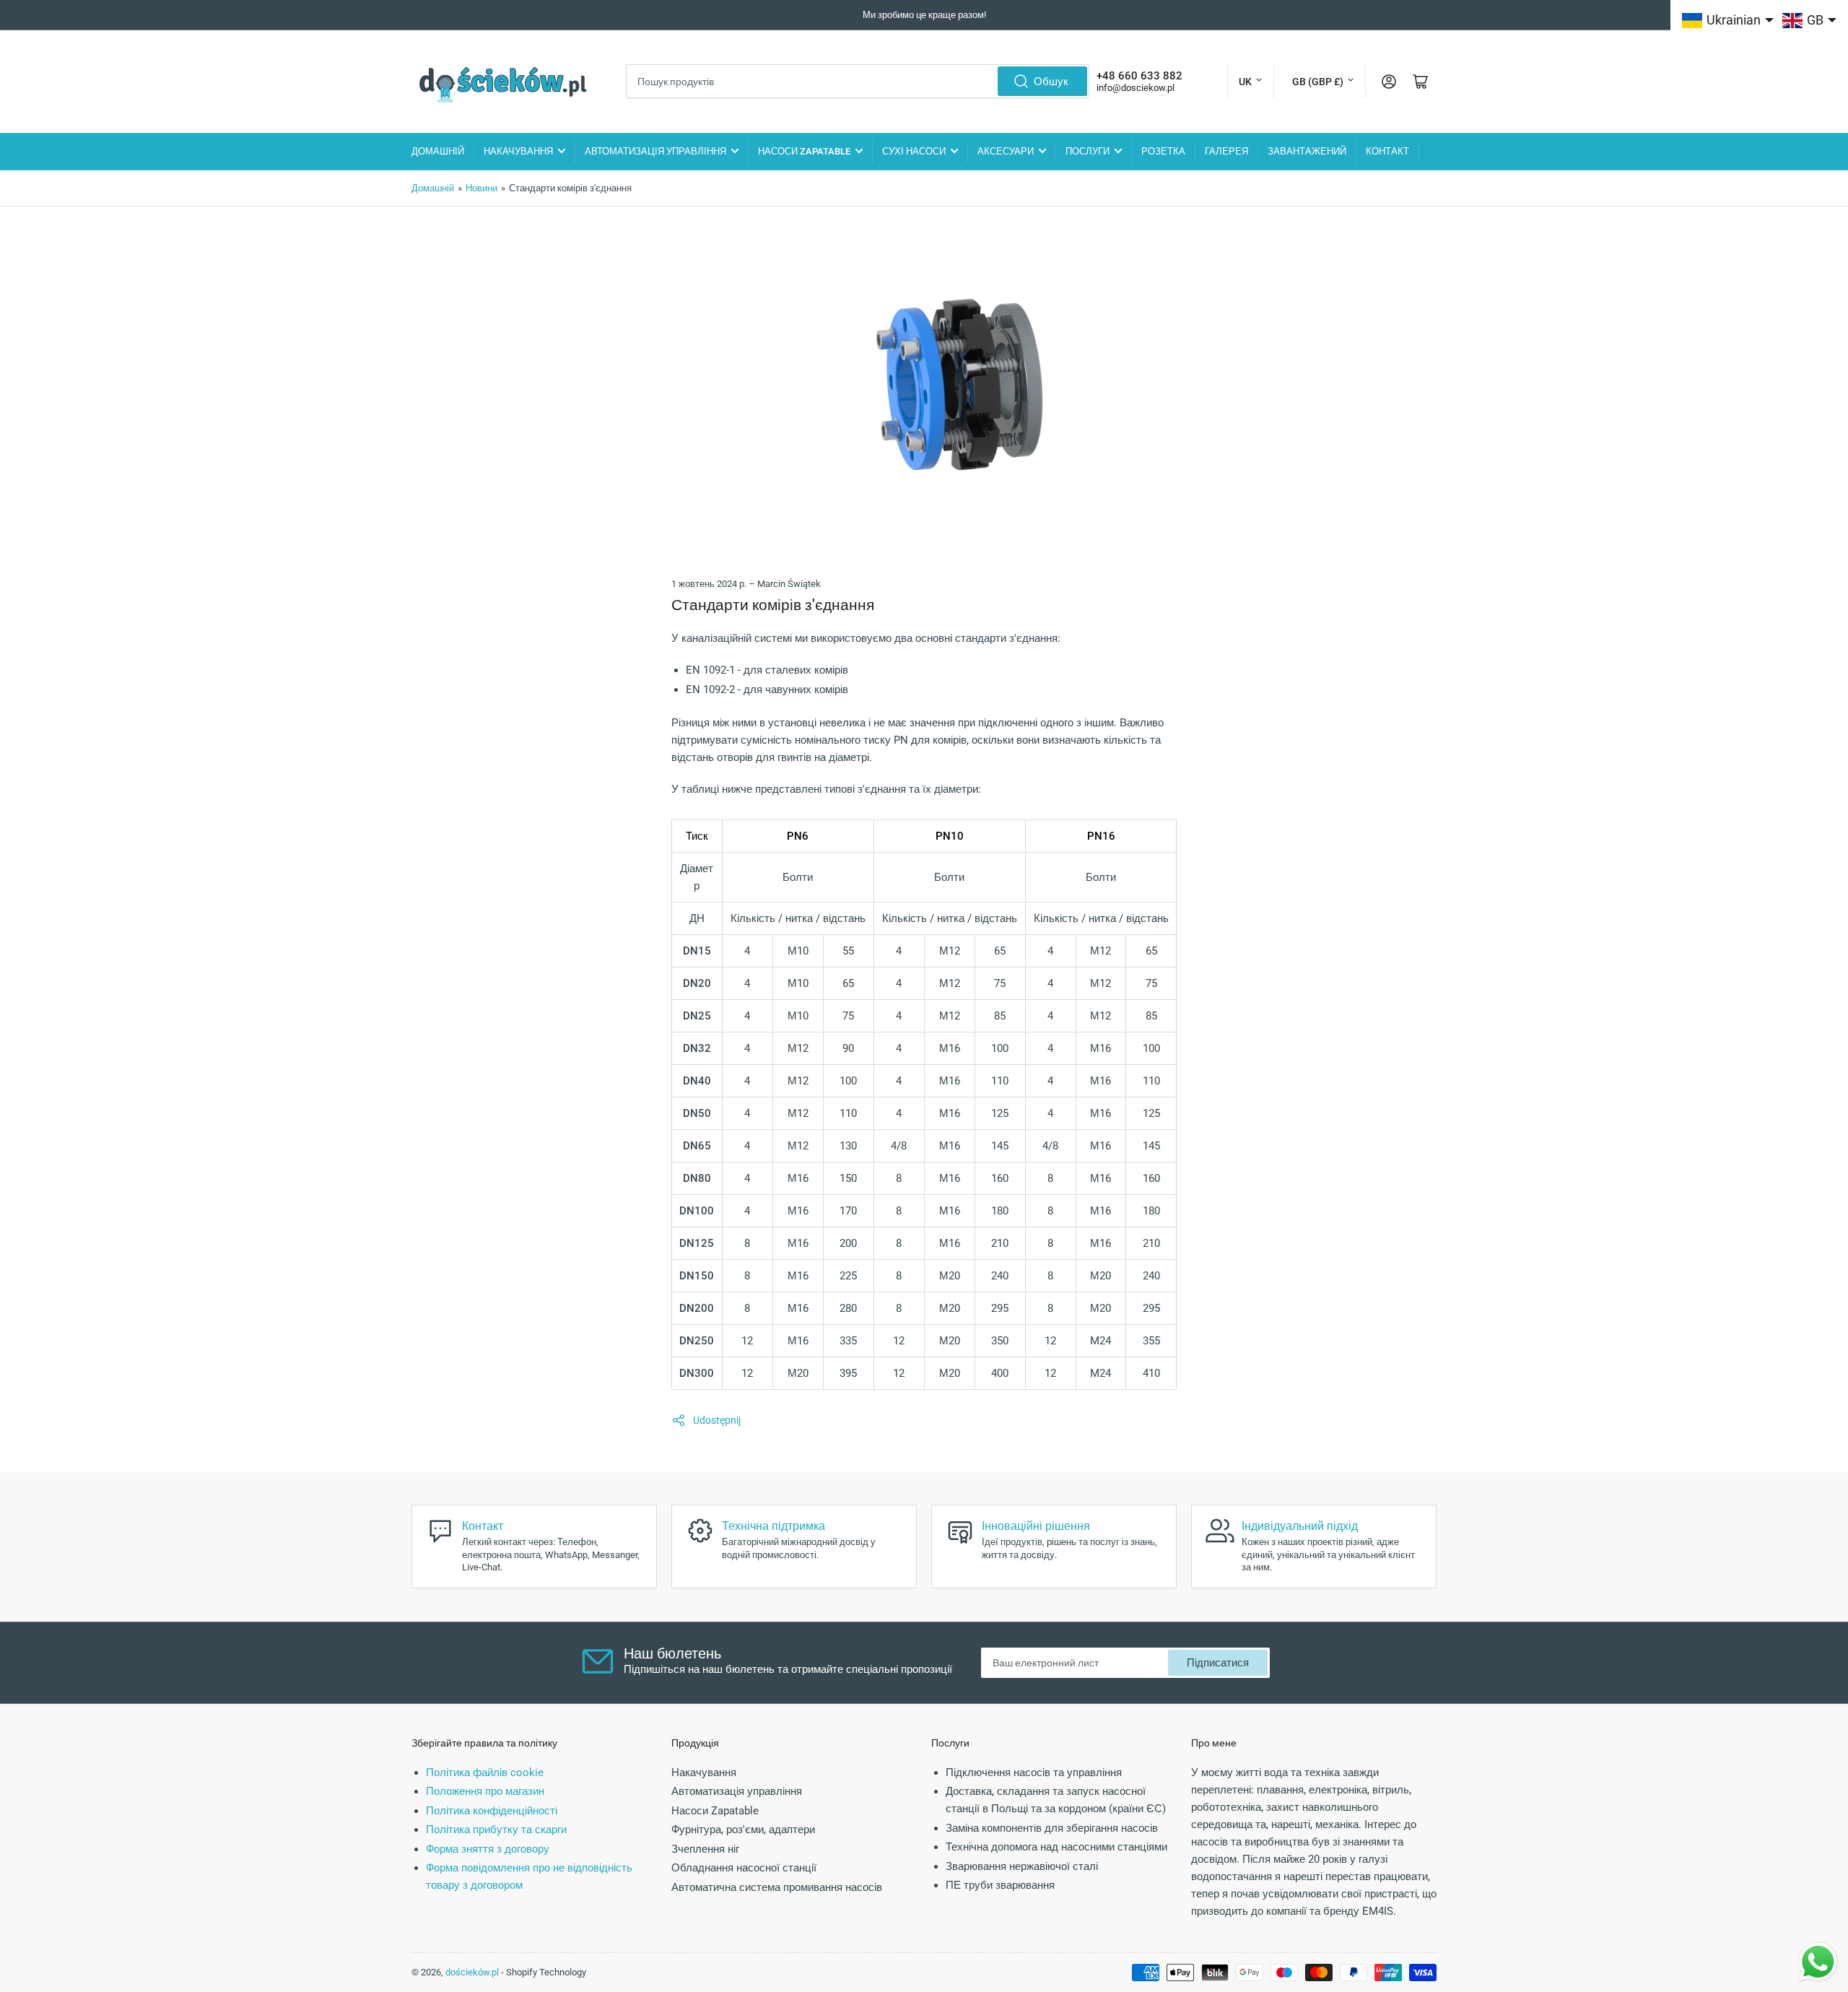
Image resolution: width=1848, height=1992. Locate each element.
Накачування (518, 151)
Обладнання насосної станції (744, 1868)
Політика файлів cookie (485, 1773)
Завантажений (1307, 151)
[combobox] (858, 81)
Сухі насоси (914, 151)
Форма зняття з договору (488, 1849)
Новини (481, 188)
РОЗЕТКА (1163, 151)
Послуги (1088, 151)
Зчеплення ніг (705, 1849)
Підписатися (1218, 1663)
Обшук (1051, 82)
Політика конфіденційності (492, 1811)
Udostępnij (717, 1420)
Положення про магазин (485, 1791)
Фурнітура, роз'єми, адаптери (743, 1830)
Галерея (1226, 151)
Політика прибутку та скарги (496, 1830)
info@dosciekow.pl (1136, 88)
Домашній (438, 151)
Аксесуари (1006, 151)
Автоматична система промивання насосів (777, 1887)
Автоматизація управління (655, 151)
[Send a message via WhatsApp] (1818, 1962)
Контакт (1387, 151)
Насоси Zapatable (804, 151)
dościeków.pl (472, 1972)
